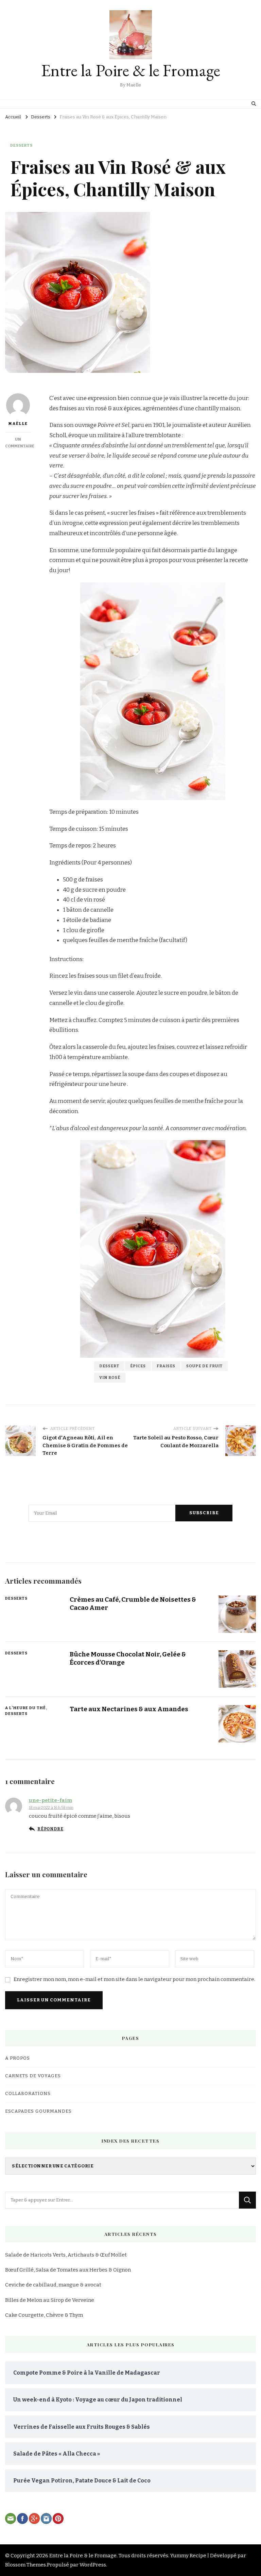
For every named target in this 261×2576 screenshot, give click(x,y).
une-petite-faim (50, 1800)
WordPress (93, 2565)
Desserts (21, 145)
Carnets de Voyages (33, 2076)
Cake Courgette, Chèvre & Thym (44, 2315)
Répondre (50, 1829)
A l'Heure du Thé (25, 1708)
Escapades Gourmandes (38, 2111)
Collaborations (28, 2094)
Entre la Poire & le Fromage (131, 70)
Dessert (109, 1366)
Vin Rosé (110, 1377)
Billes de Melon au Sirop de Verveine (50, 2300)
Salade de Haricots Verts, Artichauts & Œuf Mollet (66, 2255)
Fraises (166, 1366)
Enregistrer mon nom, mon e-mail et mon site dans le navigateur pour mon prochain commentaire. (134, 1979)
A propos (18, 2058)
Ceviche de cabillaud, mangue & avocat (53, 2285)
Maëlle (18, 424)
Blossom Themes (25, 2565)
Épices (138, 1366)
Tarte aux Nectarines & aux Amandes (129, 1709)
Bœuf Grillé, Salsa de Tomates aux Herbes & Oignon (68, 2270)
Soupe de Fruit (204, 1366)
